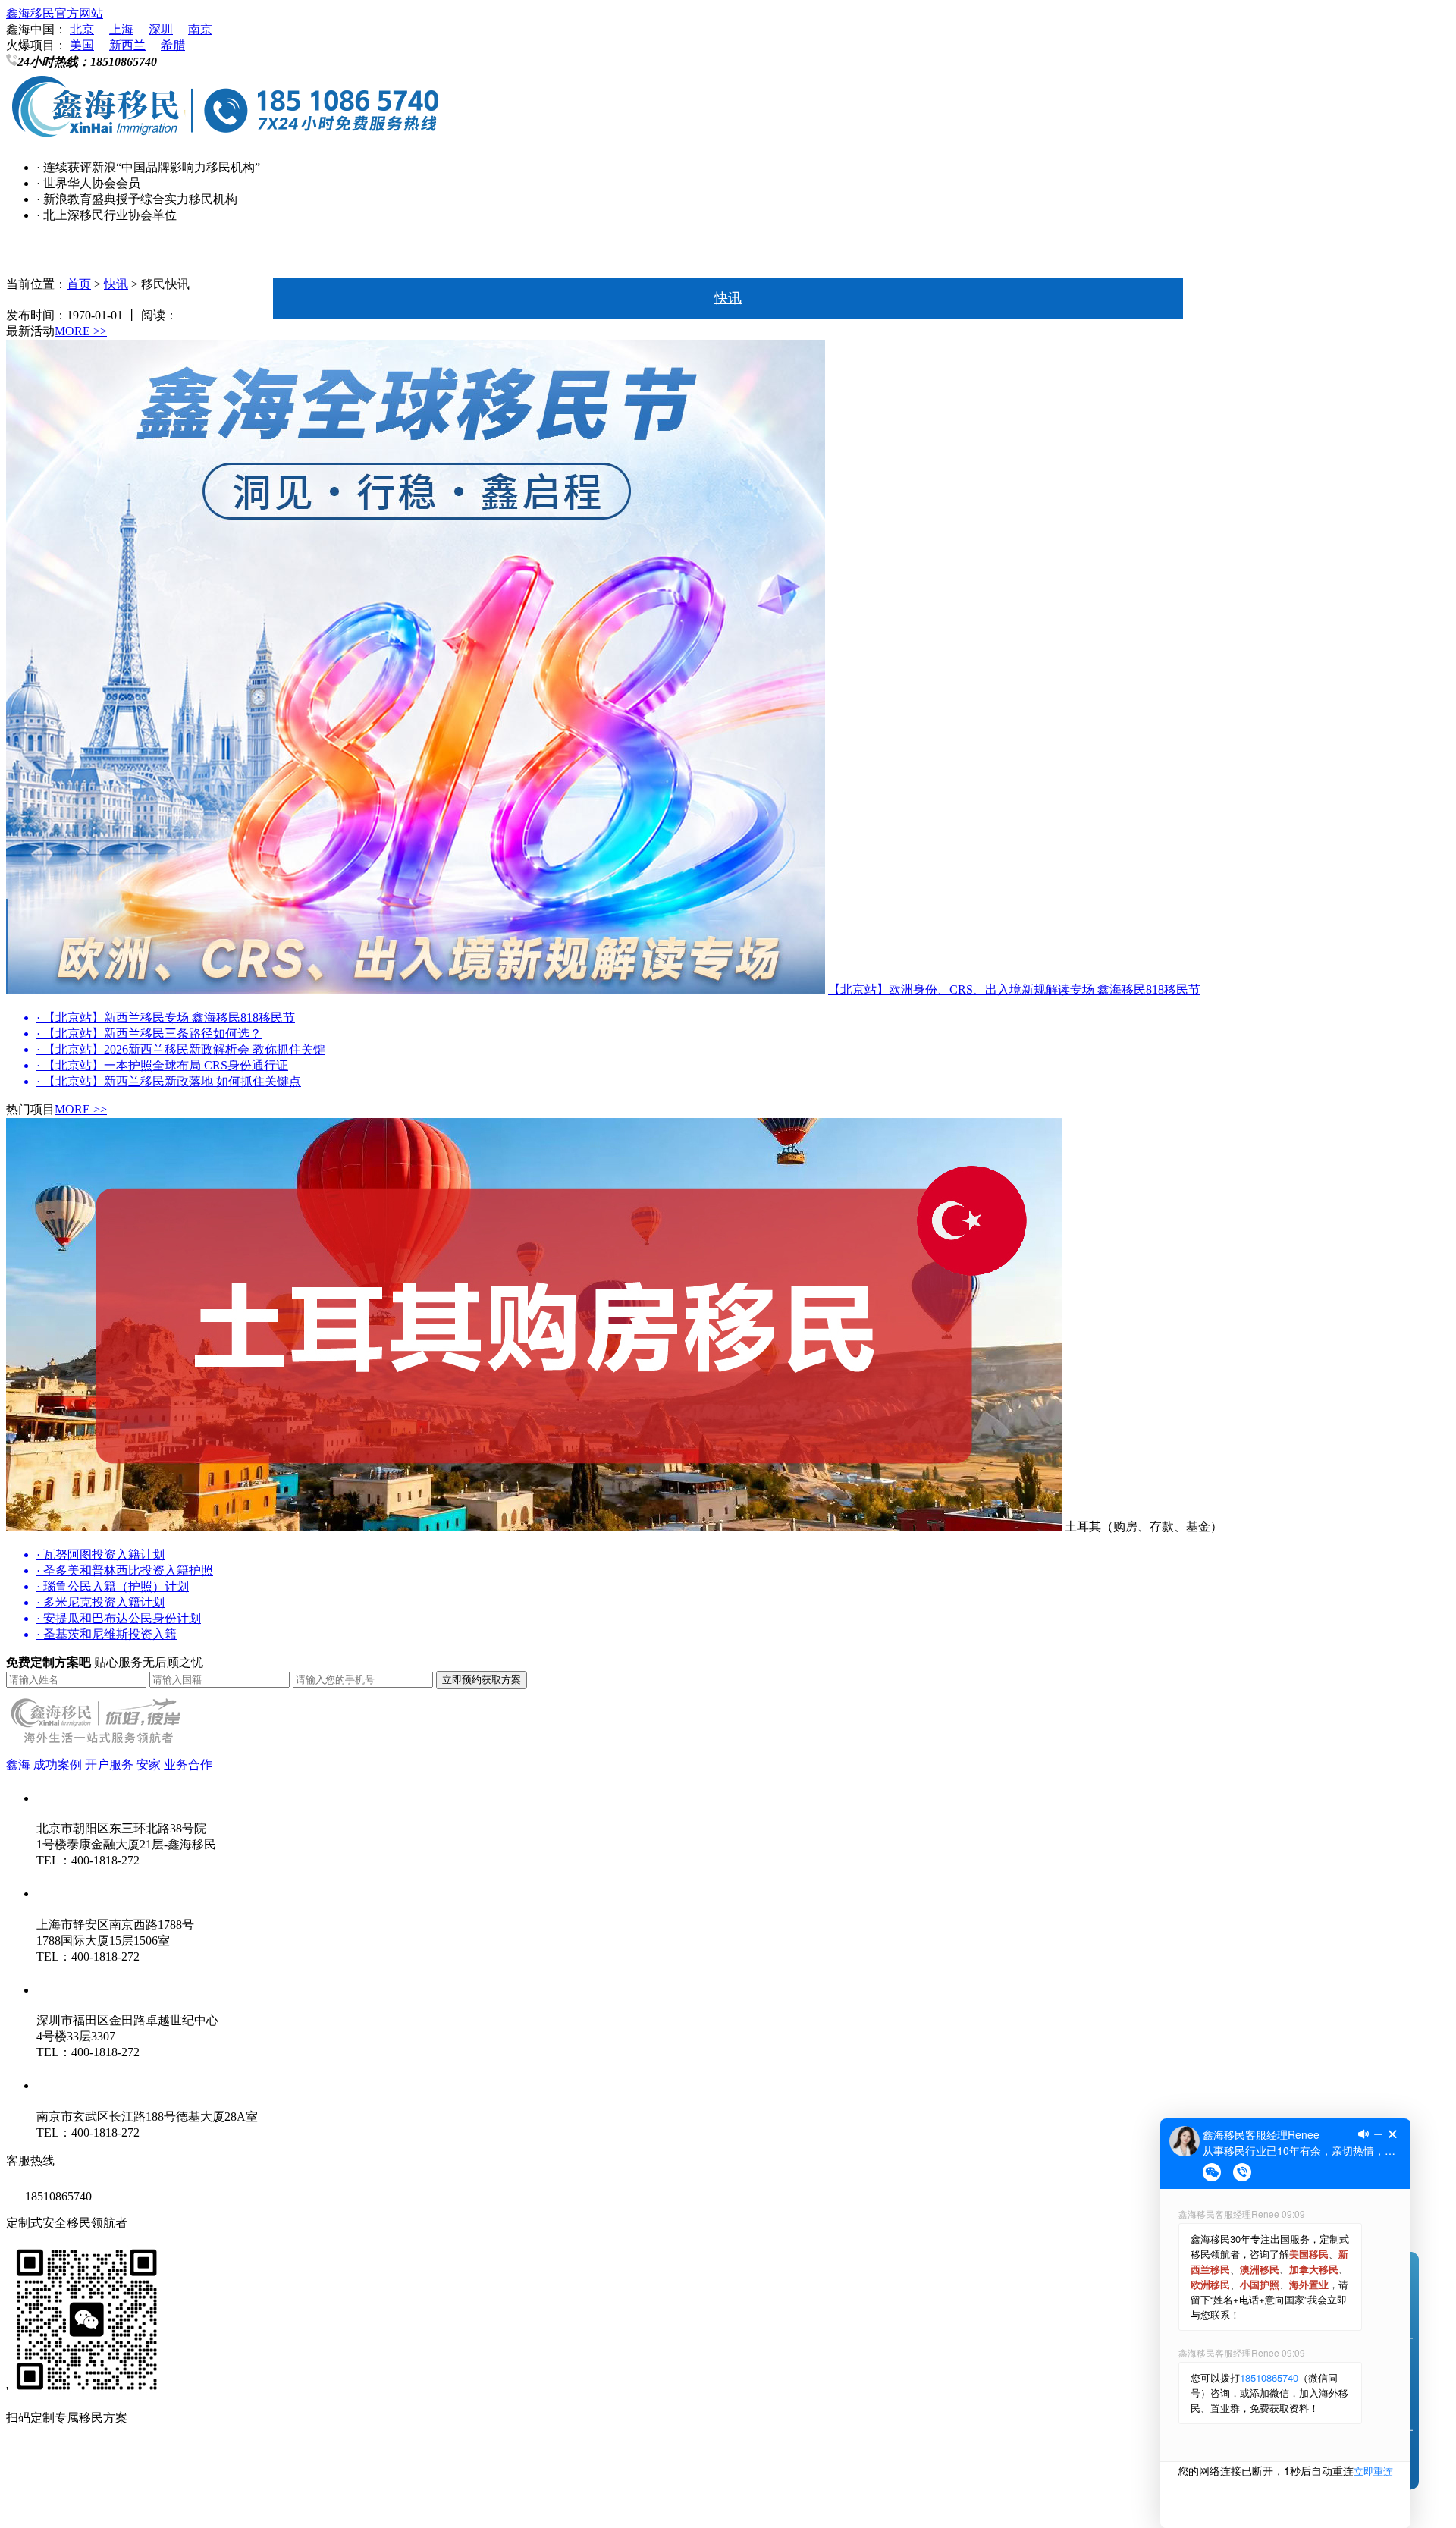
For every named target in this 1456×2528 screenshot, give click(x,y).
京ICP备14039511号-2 (204, 2474)
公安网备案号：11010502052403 (91, 2504)
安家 (149, 1765)
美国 (82, 45)
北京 (82, 29)
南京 (200, 29)
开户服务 (109, 1765)
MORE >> (81, 331)
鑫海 (18, 1765)
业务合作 (188, 1765)
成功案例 (58, 1765)
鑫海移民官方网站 (55, 13)
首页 (728, 256)
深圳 (161, 29)
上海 (121, 29)
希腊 (173, 45)
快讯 (728, 298)
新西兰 (127, 45)
